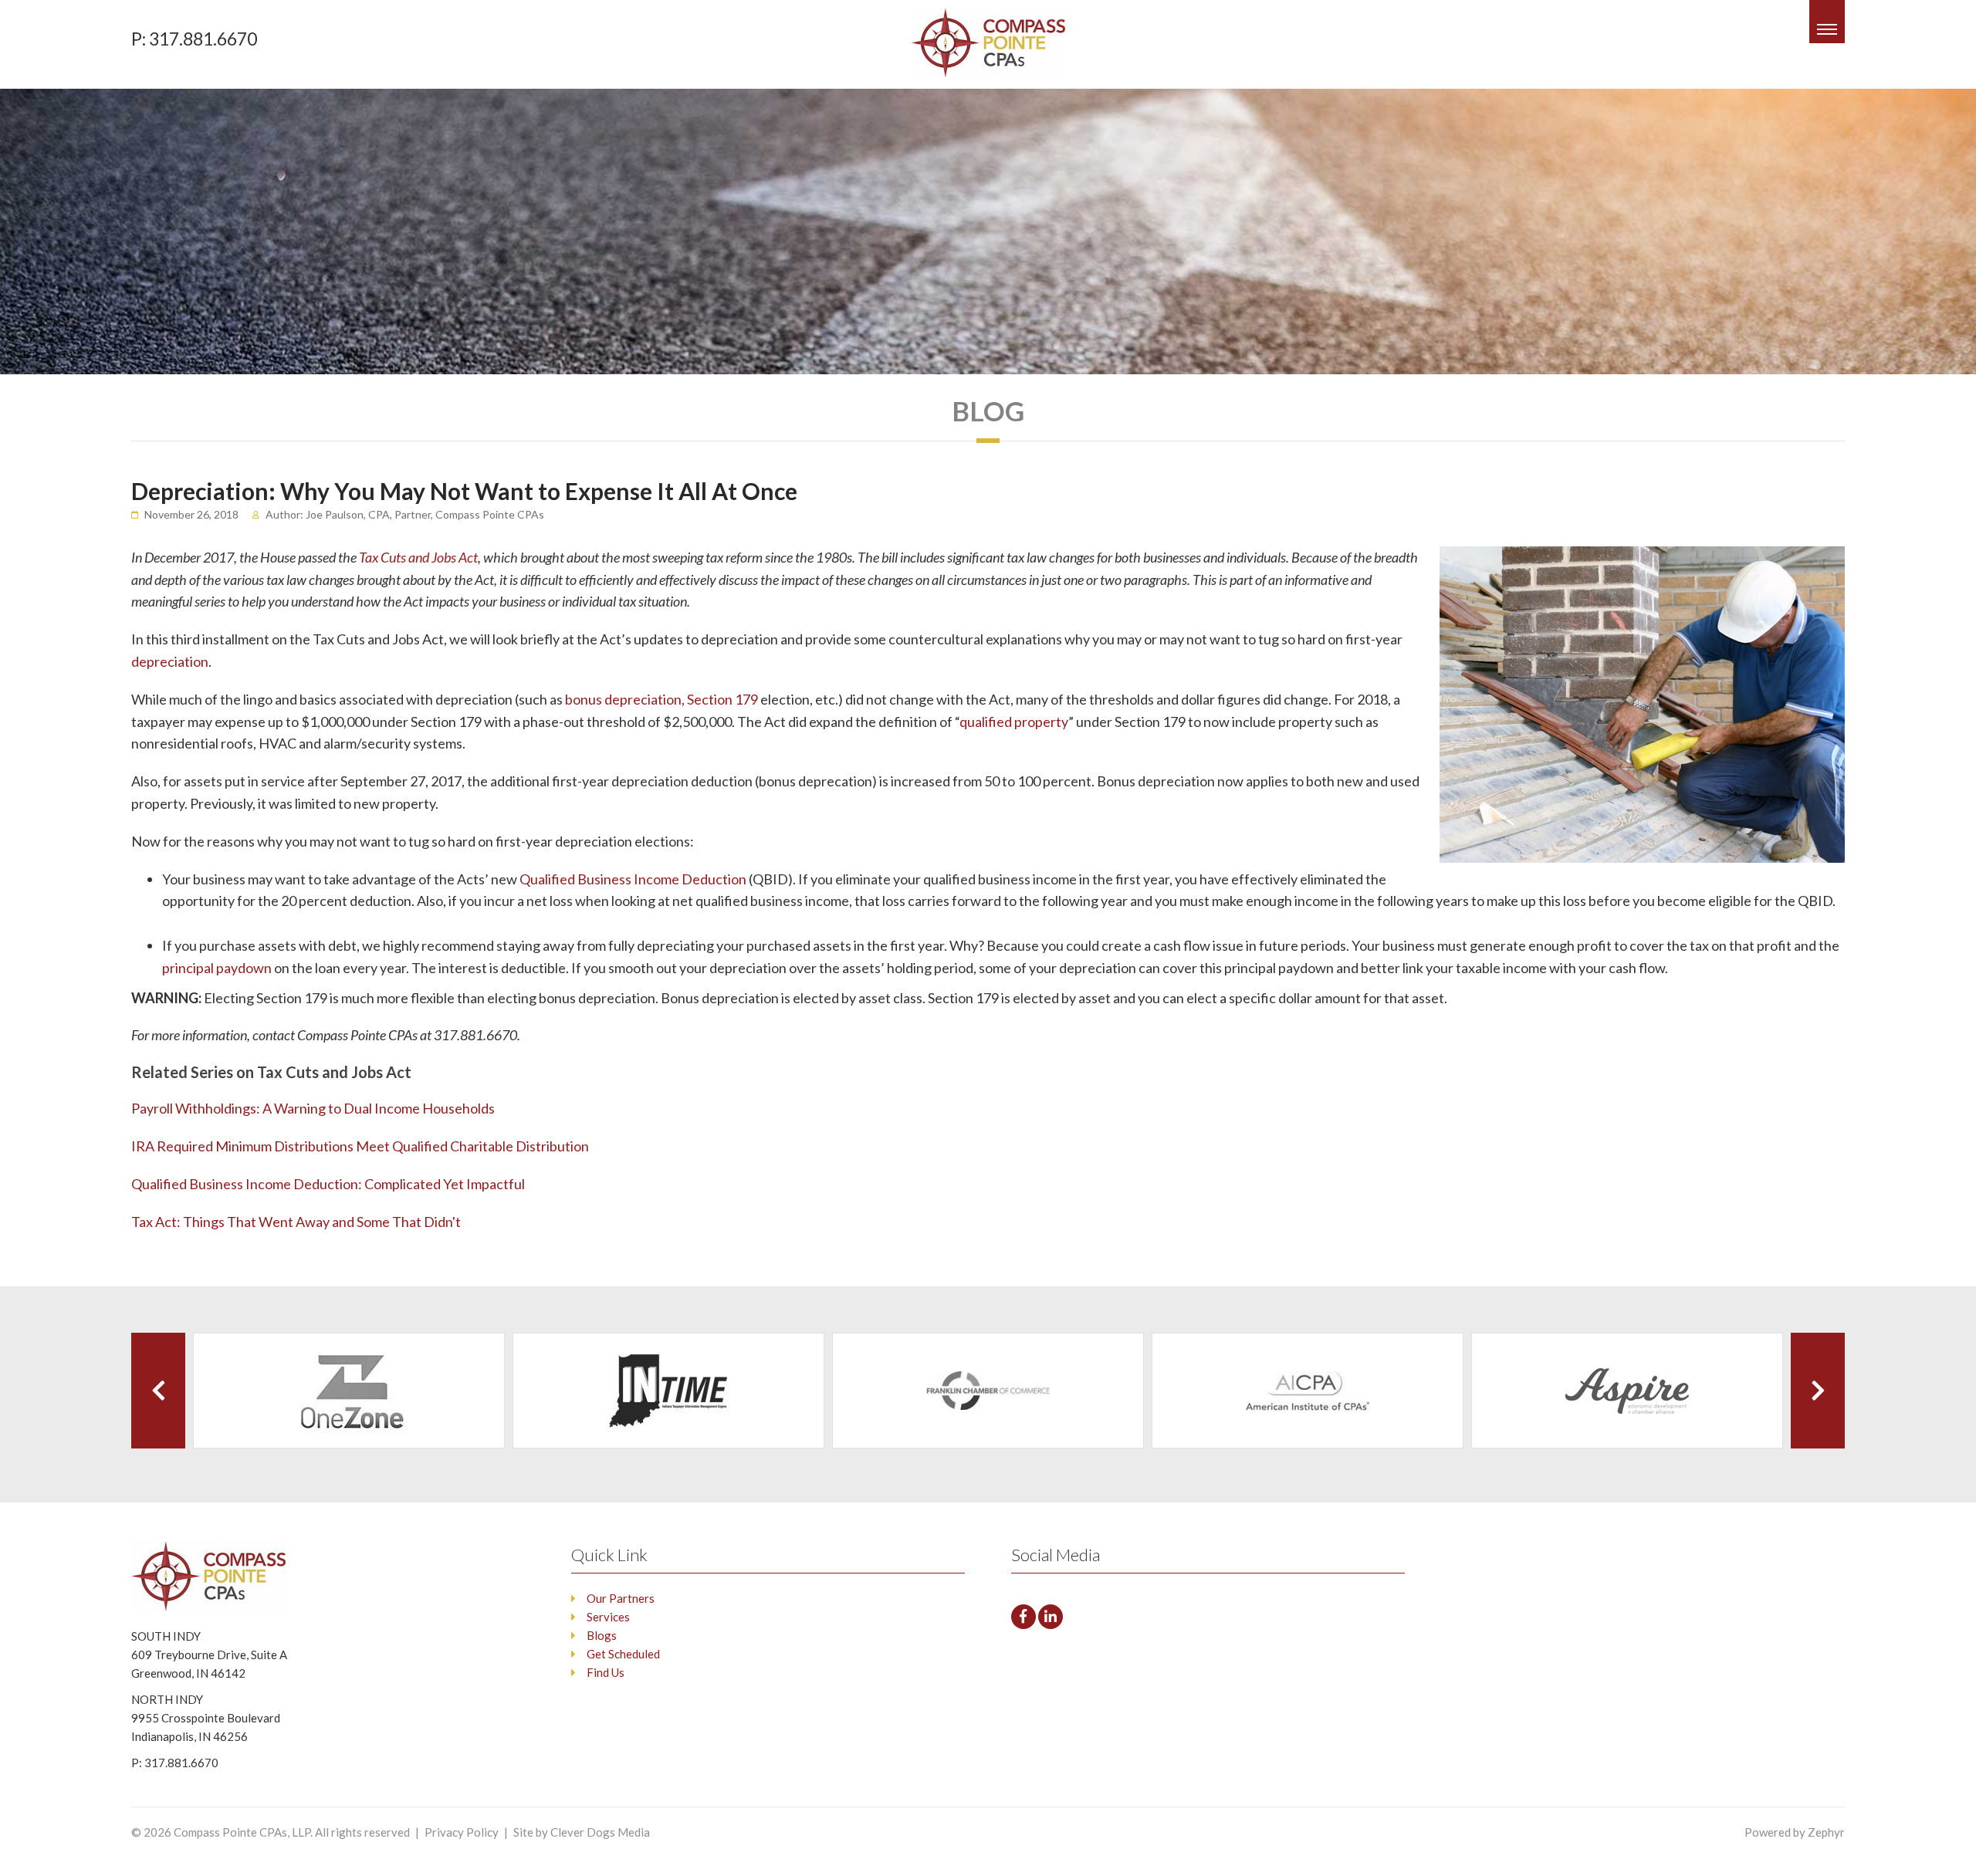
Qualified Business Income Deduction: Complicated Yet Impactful (328, 1184)
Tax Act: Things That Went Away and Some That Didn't (296, 1222)
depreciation (170, 661)
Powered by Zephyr (1795, 1832)
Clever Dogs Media (600, 1832)
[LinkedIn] (1051, 1617)
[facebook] (1024, 1617)
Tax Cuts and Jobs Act (418, 557)
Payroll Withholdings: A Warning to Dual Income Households (313, 1108)
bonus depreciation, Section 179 (661, 699)
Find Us (606, 1672)
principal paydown (218, 968)
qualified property (1014, 722)
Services (608, 1617)
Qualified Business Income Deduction (633, 879)
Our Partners (621, 1598)
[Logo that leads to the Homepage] (222, 1576)
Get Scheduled (623, 1654)
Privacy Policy (462, 1832)
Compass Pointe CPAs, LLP (242, 1832)
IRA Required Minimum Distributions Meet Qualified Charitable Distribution (360, 1146)
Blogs (602, 1635)
